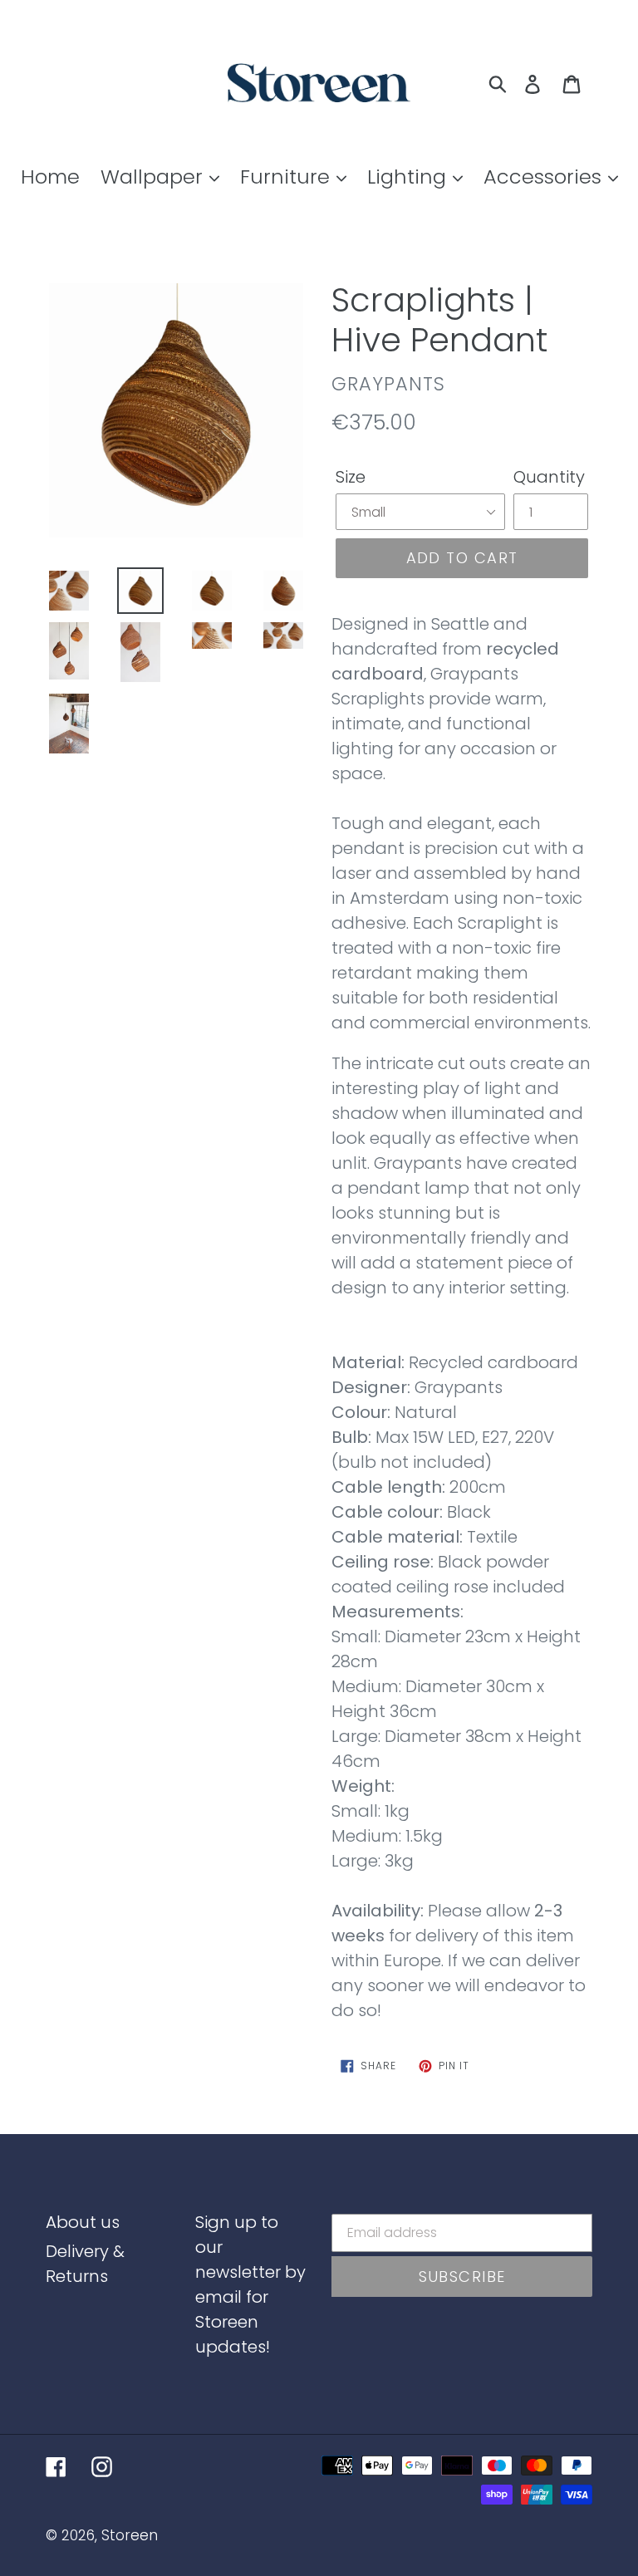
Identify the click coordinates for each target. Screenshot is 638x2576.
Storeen (130, 2535)
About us (83, 2222)
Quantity (549, 477)
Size (351, 477)
